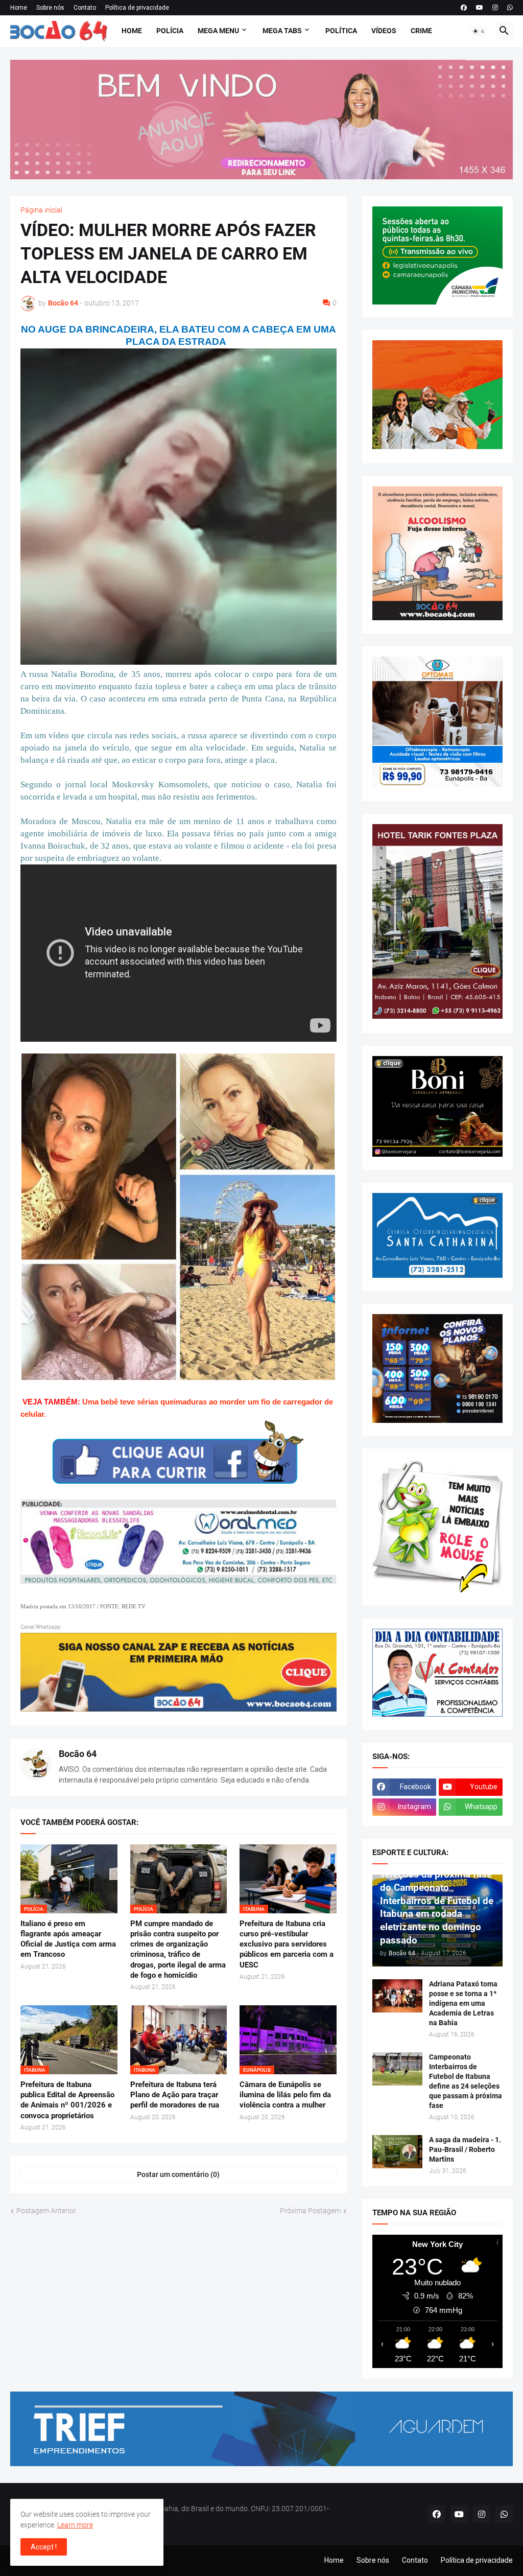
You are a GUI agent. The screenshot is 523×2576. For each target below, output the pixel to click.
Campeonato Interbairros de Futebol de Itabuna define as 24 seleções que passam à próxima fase (466, 2081)
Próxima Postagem (310, 2211)
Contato (85, 8)
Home (19, 8)
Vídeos (384, 31)
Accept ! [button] (44, 2547)
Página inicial (41, 210)
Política (341, 31)
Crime (421, 31)
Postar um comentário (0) (178, 2174)
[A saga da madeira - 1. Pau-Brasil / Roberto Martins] (397, 2152)
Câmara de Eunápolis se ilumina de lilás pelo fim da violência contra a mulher (285, 2095)
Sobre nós (50, 8)
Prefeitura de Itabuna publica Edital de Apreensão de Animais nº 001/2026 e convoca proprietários (67, 2100)
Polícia (170, 31)
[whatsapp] (510, 8)
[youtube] (480, 8)
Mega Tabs (282, 31)
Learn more (75, 2525)
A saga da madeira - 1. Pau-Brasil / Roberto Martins (465, 2149)
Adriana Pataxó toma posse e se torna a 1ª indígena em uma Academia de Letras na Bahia (463, 2003)
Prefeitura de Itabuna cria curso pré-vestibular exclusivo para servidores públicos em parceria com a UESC (287, 1944)
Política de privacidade (137, 8)
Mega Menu (218, 31)
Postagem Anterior (46, 2211)
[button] (479, 31)
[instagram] (495, 8)
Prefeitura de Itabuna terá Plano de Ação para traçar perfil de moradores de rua (175, 2095)
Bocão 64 (78, 1754)
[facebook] (464, 8)
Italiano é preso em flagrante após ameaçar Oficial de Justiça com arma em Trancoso (68, 1939)
